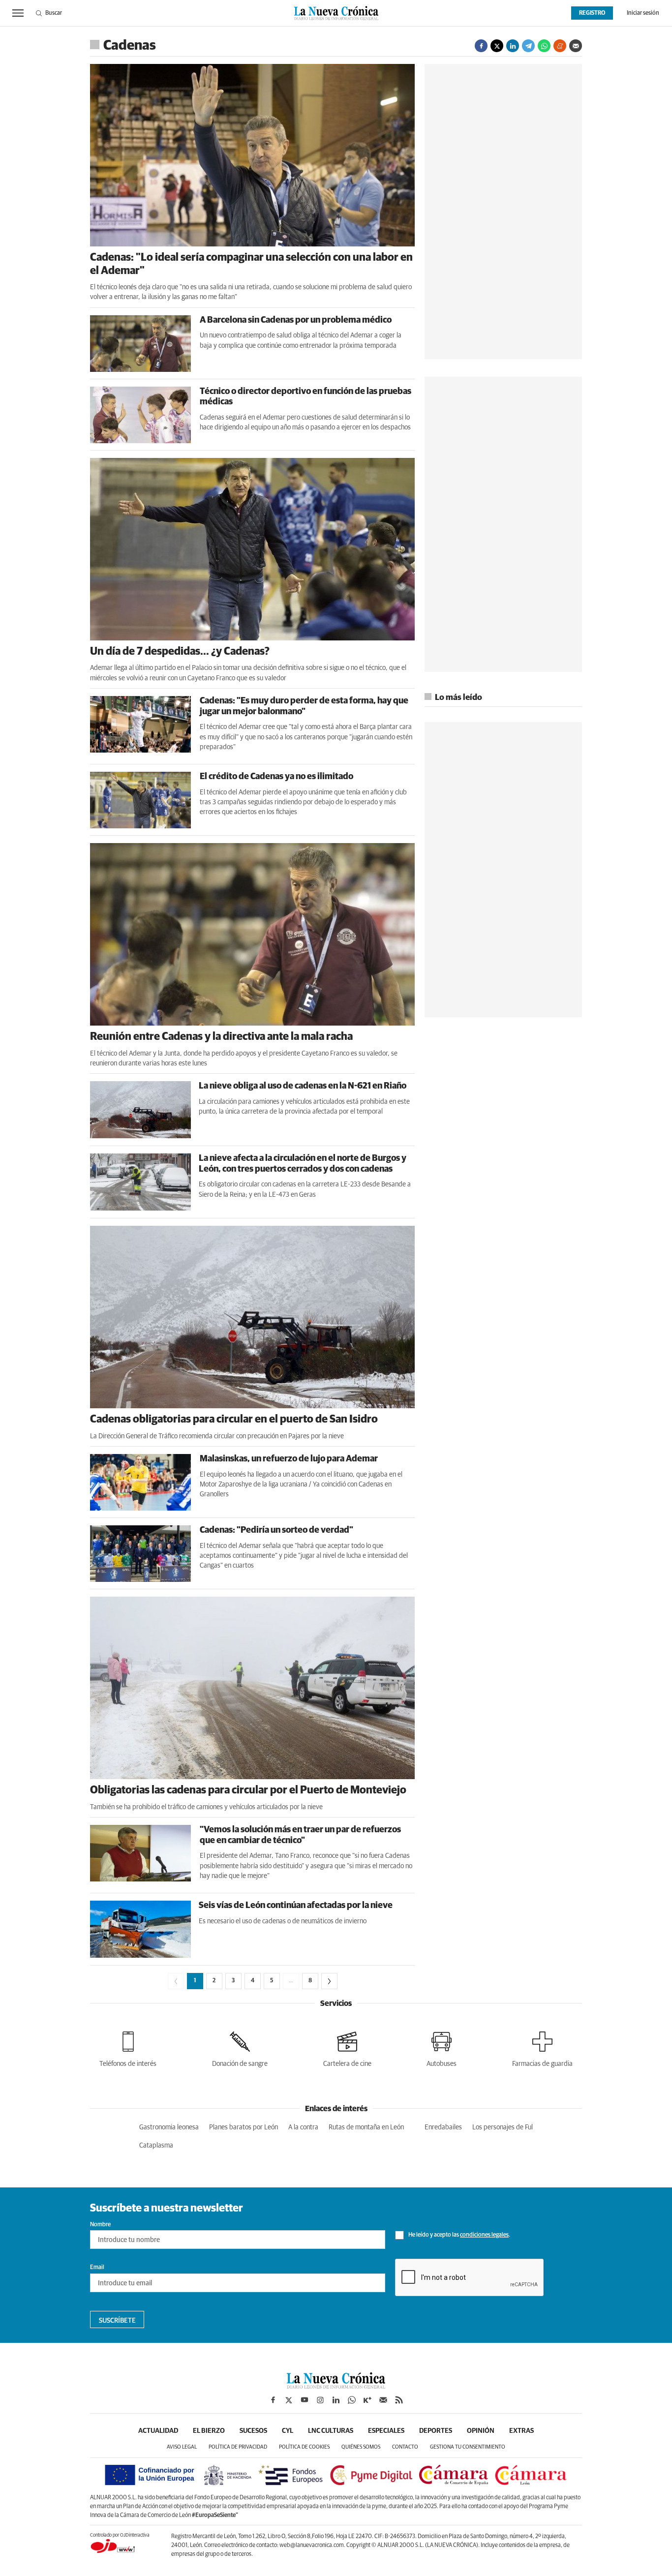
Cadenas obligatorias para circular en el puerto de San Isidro (234, 1420)
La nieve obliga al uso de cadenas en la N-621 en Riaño (303, 1086)
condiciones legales (484, 2235)
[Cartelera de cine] (347, 2047)
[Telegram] (528, 46)
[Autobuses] (442, 2047)
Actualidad (158, 2431)
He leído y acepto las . (459, 2235)
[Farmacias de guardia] (542, 2047)
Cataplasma (156, 2146)
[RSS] (399, 2400)
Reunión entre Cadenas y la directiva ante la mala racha (221, 1037)
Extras (521, 2431)
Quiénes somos (361, 2447)
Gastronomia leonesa (169, 2127)
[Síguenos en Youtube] (305, 2400)
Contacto (405, 2447)
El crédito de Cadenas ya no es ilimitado (276, 777)
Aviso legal (182, 2447)
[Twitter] (497, 46)
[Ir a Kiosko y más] (367, 2400)
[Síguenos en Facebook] (273, 2400)
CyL (288, 2431)
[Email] (576, 46)
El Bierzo (209, 2431)
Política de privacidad (238, 2447)
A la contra (303, 2127)
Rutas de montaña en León (366, 2127)
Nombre (100, 2225)
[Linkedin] (513, 46)
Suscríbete (117, 2321)
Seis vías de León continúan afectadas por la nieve (296, 1906)
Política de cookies (304, 2447)
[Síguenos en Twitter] (289, 2400)
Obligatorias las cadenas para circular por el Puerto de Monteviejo (248, 1790)
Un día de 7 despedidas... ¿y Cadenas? (180, 652)
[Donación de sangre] (240, 2047)
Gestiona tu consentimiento (468, 2447)
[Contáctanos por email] (383, 2400)
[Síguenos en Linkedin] (336, 2400)
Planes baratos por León (244, 2127)
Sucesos (253, 2431)
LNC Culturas (331, 2431)
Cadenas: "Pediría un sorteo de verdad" (276, 1530)
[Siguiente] (329, 1981)
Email (97, 2268)
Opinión (481, 2431)
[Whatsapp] (544, 46)
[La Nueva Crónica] (336, 2386)
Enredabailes (443, 2127)
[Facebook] (481, 46)
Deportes (436, 2431)
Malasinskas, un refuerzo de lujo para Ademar (289, 1459)
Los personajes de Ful (503, 2127)
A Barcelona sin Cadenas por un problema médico (296, 320)
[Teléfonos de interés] (128, 2047)
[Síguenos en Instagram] (320, 2400)
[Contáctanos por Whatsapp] (352, 2400)
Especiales (386, 2431)
